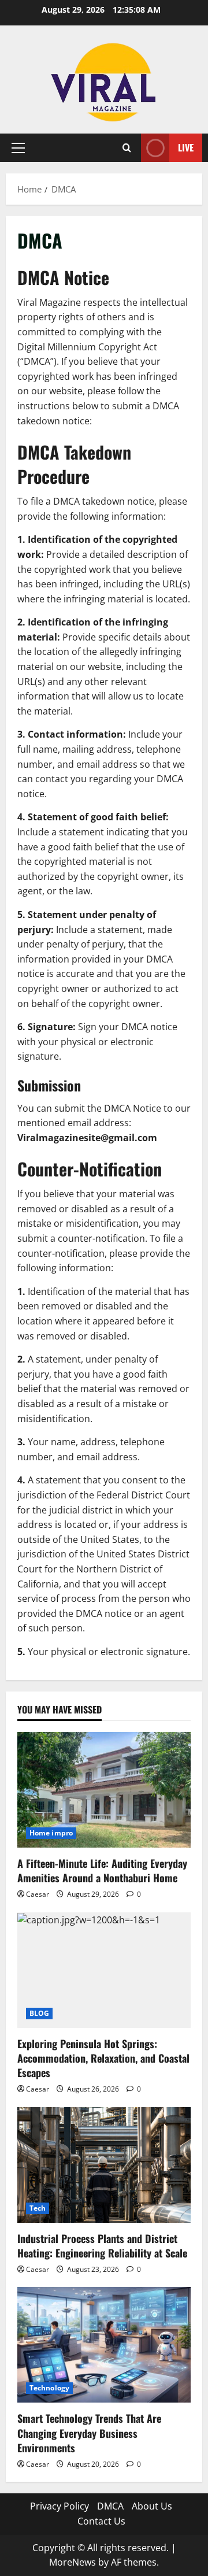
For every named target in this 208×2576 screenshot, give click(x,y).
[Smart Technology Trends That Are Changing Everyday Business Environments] (104, 2345)
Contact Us (101, 2521)
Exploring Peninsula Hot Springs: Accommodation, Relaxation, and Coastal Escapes (103, 2058)
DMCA (110, 2506)
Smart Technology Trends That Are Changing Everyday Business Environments (89, 2433)
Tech (38, 2208)
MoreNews (73, 2562)
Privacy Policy (60, 2506)
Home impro (51, 1833)
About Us (152, 2506)
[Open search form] (127, 148)
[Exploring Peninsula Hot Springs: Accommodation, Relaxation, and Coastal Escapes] (104, 1970)
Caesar (38, 1894)
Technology (49, 2388)
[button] (18, 148)
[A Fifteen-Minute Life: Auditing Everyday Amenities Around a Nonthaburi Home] (104, 1790)
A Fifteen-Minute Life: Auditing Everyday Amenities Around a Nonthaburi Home (102, 1870)
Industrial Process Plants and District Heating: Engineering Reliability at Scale (102, 2246)
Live (186, 147)
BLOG (39, 2013)
